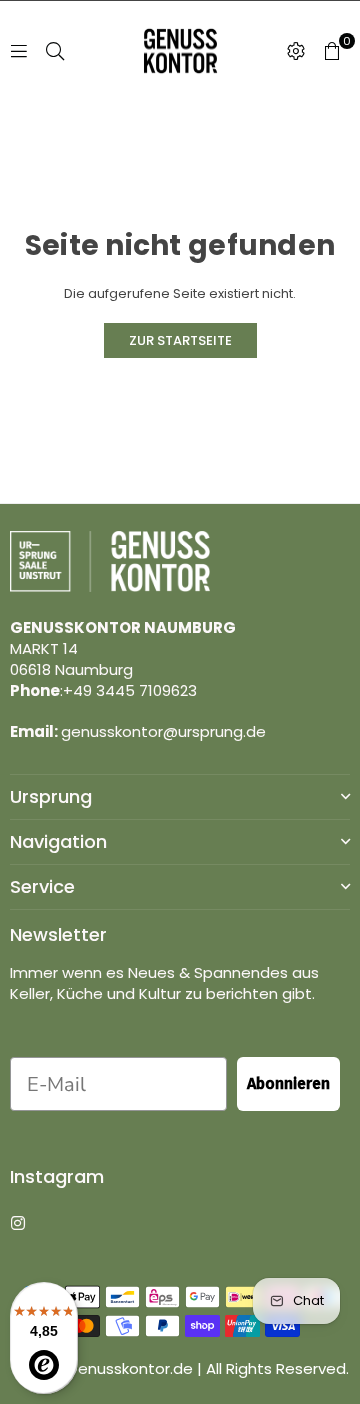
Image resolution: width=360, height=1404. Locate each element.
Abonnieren (288, 1083)
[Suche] (55, 50)
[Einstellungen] (296, 51)
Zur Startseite (180, 340)
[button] (332, 51)
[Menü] (19, 50)
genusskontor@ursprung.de (163, 731)
